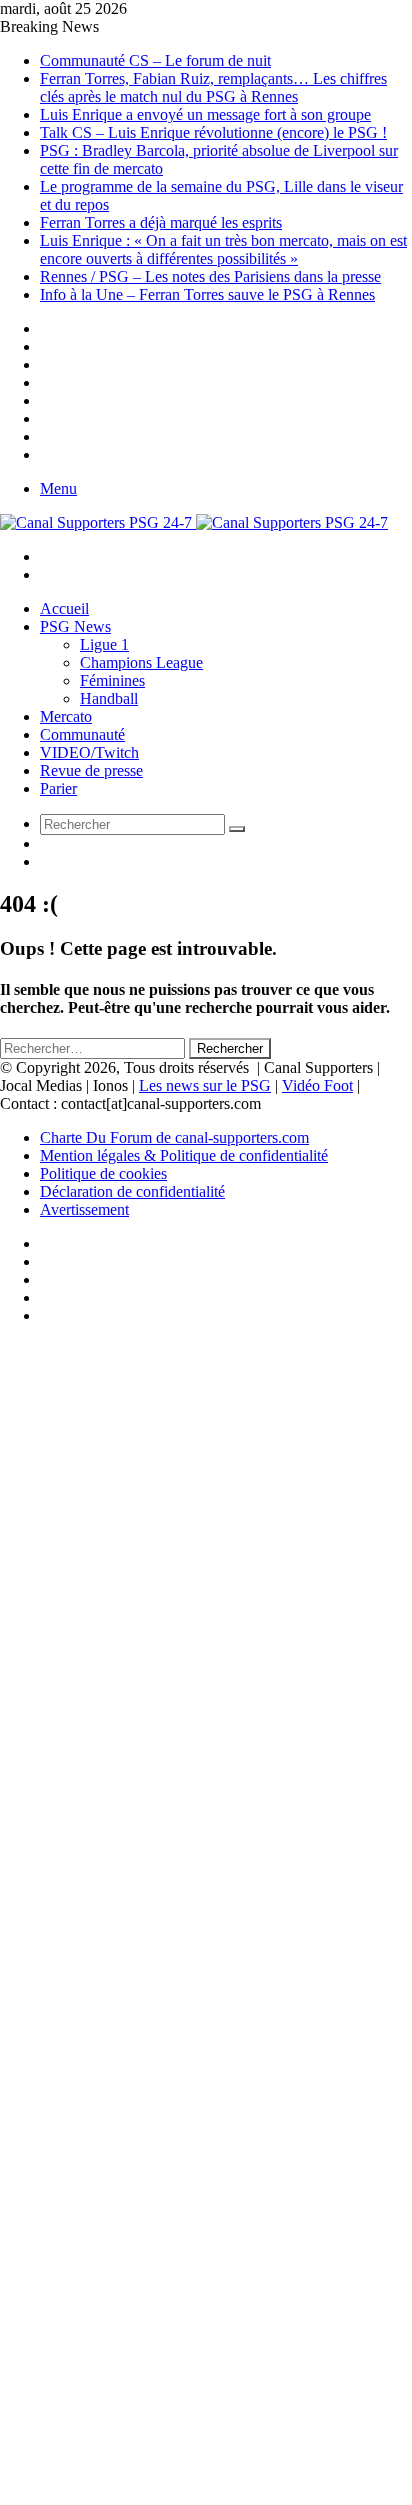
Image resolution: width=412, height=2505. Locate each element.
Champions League (141, 662)
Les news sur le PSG (205, 1085)
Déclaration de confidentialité (132, 1191)
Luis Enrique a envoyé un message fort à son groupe (205, 114)
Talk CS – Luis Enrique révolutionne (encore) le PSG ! (213, 132)
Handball (109, 698)
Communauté (82, 734)
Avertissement (84, 1209)
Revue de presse (91, 770)
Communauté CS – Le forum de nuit (155, 60)
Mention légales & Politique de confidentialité (184, 1155)
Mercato (66, 716)
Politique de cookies (103, 1173)
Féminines (112, 680)
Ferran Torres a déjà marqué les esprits (161, 222)
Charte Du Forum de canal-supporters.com (174, 1137)
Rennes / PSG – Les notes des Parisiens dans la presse (210, 276)
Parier (58, 788)
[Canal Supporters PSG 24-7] (194, 522)
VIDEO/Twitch (89, 752)
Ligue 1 (104, 644)
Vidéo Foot (317, 1085)
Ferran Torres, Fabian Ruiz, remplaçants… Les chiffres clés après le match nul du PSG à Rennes (213, 87)
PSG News (75, 626)
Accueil (64, 608)
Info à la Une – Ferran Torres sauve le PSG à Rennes (207, 294)
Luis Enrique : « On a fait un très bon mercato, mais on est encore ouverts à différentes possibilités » (223, 249)
